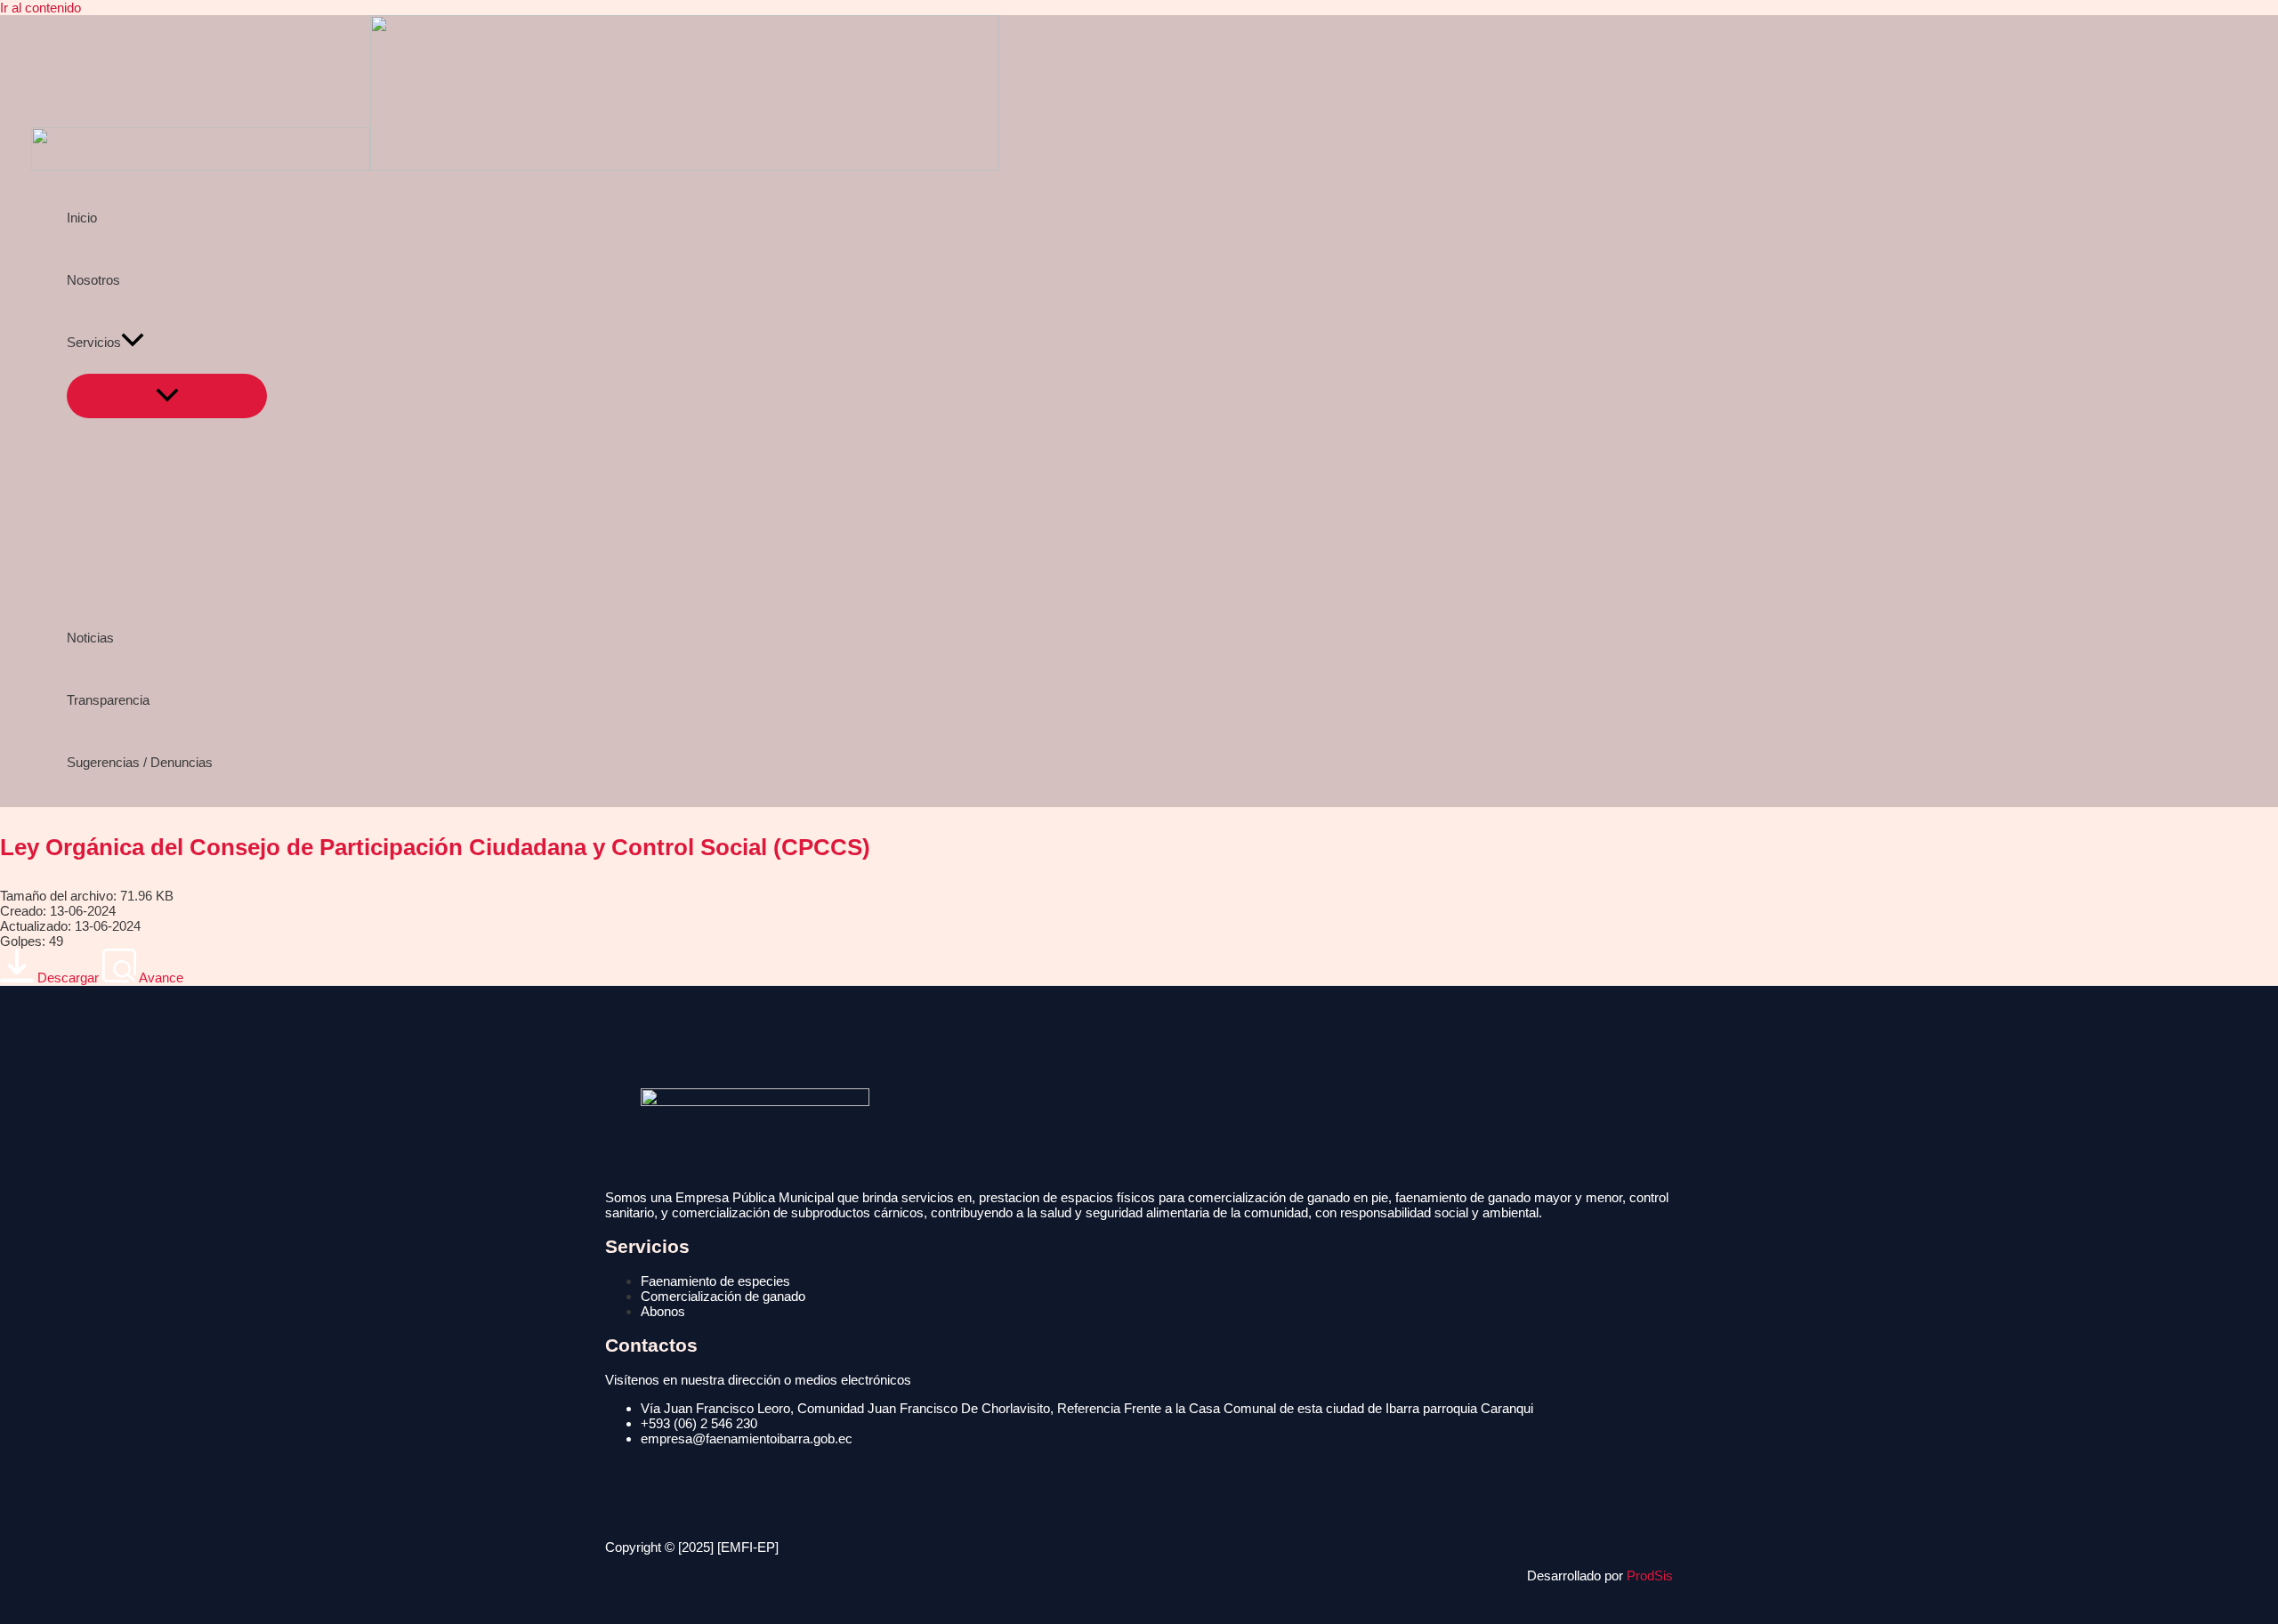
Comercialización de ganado (723, 1296)
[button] (133, 343)
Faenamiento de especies (715, 1281)
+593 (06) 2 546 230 (699, 1423)
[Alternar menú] (167, 396)
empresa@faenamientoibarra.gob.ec (747, 1438)
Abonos (663, 1311)
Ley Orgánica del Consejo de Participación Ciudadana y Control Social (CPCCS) (435, 847)
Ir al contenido (40, 8)
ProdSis (1650, 1576)
